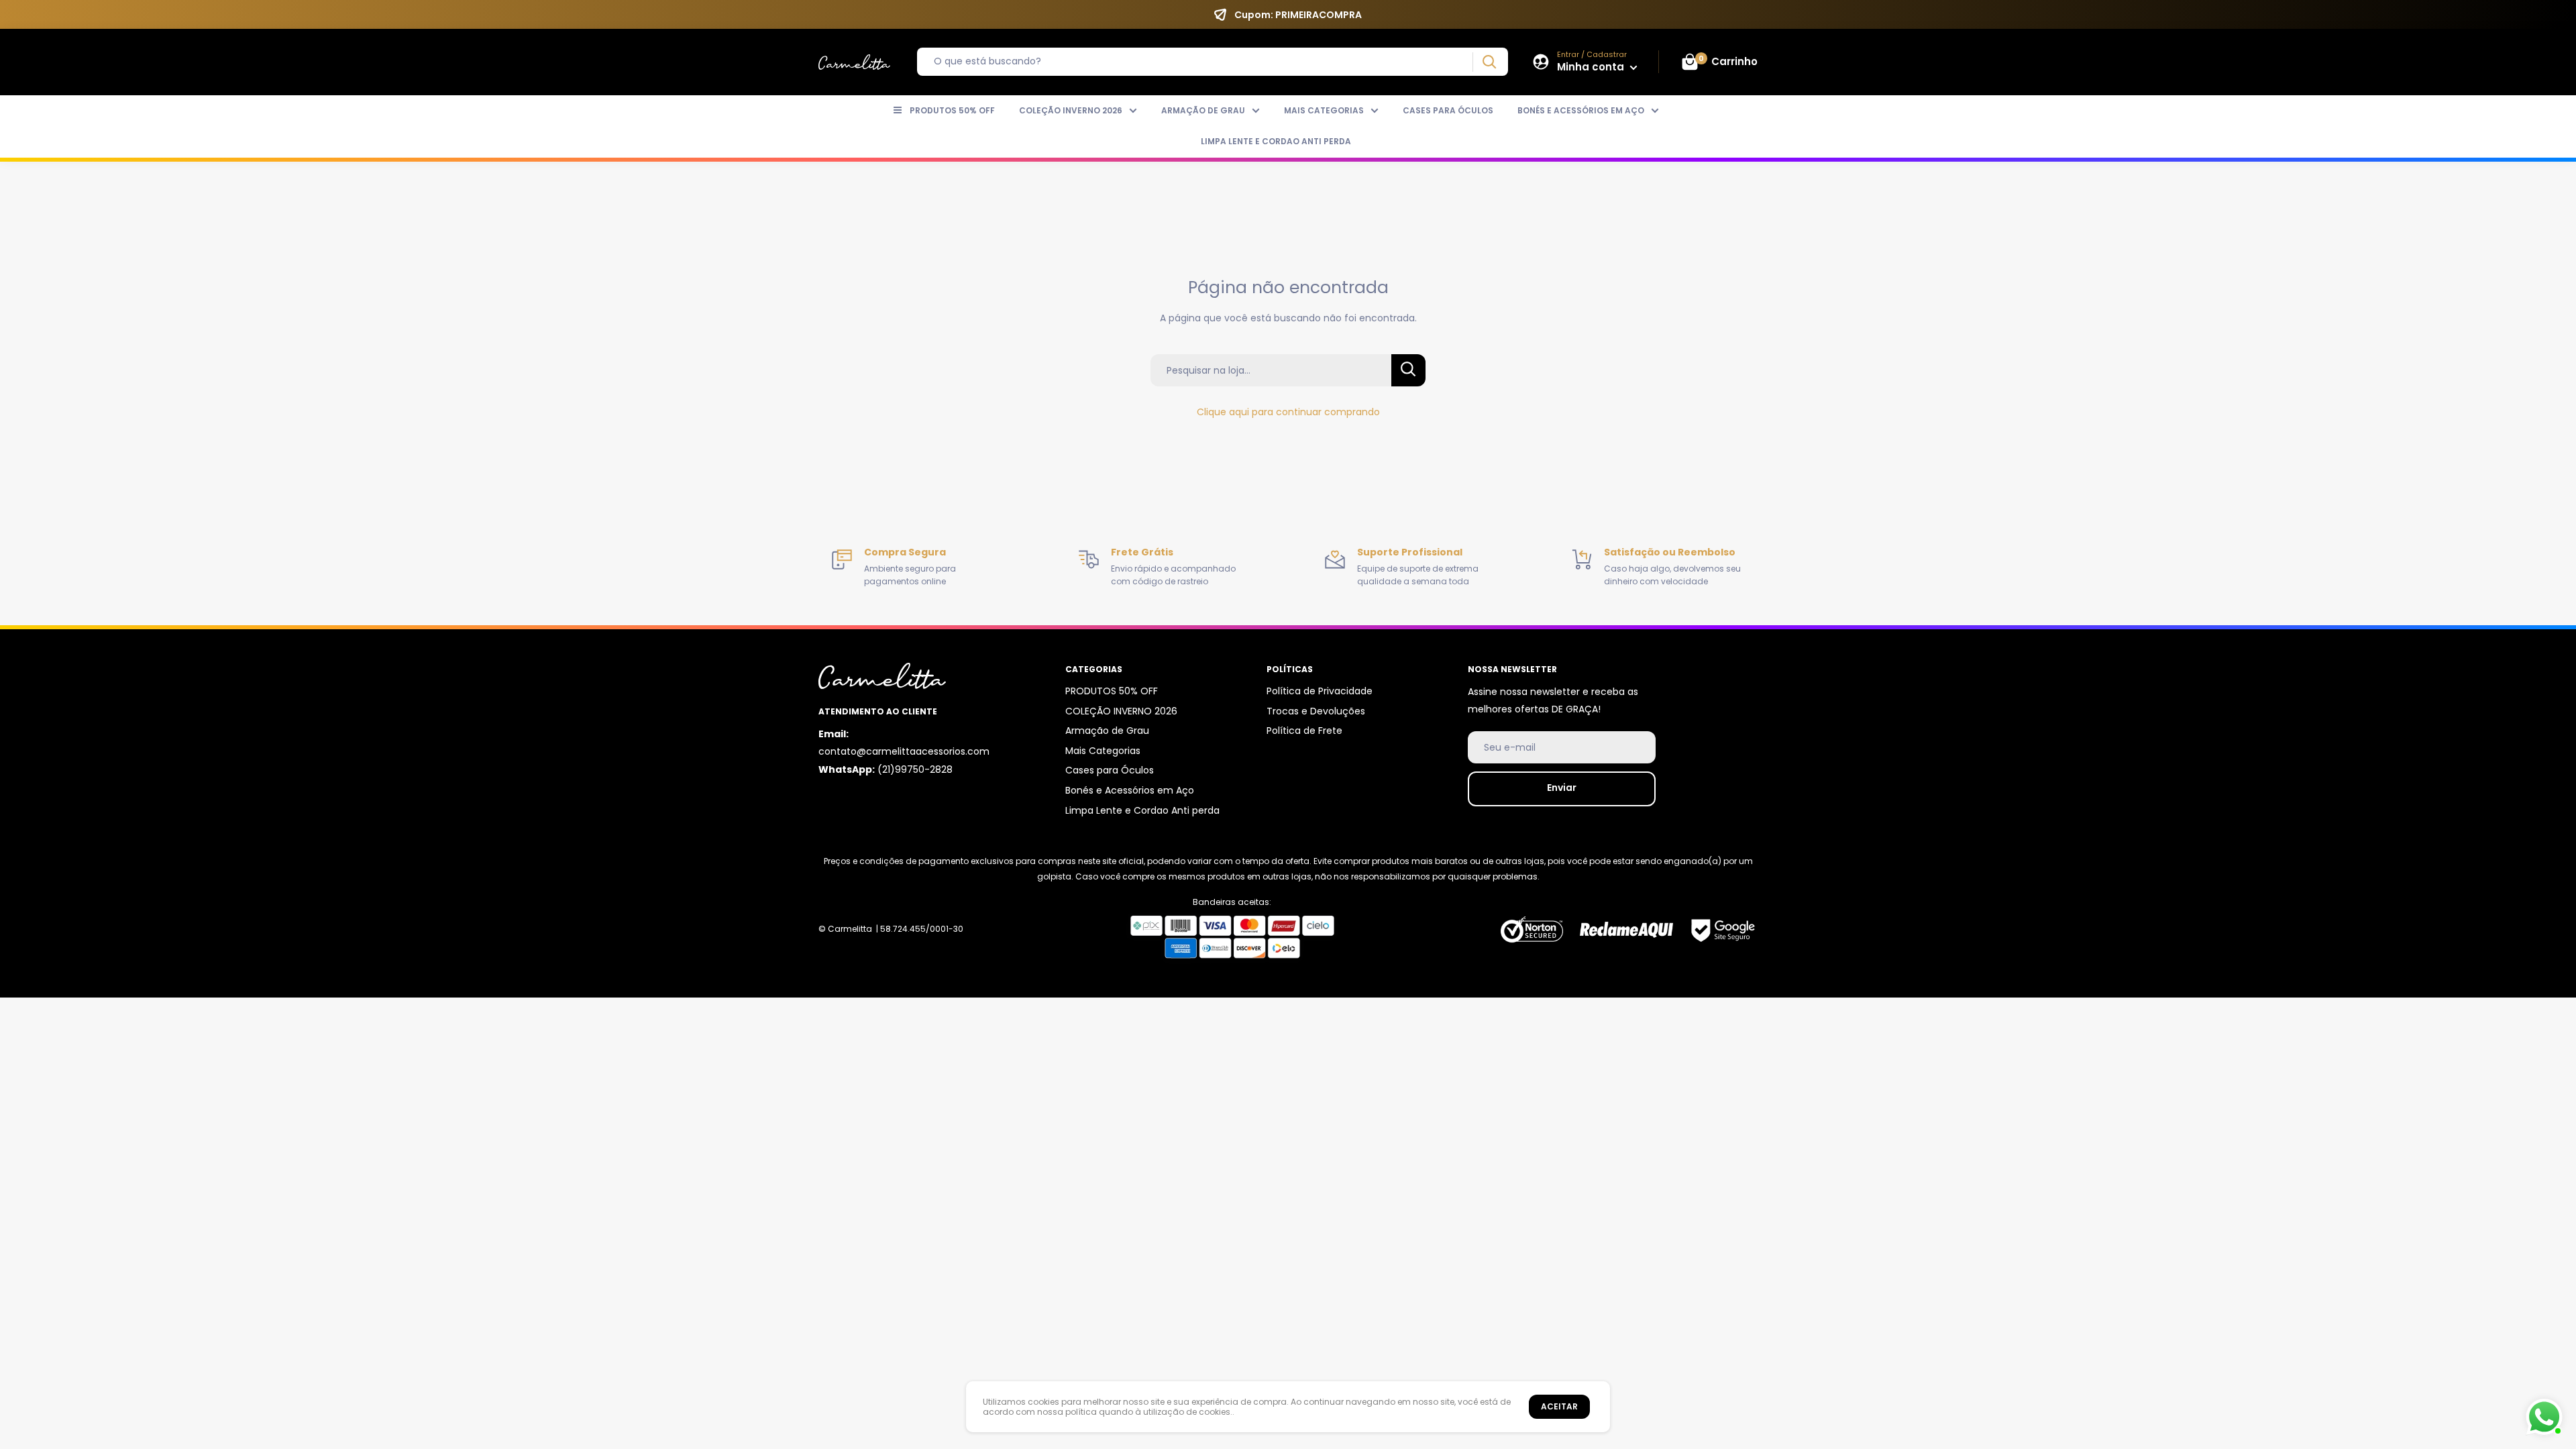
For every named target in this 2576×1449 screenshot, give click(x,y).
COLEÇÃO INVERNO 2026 (1071, 110)
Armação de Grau (1203, 110)
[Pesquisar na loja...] (1408, 370)
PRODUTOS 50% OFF (952, 110)
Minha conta (1592, 67)
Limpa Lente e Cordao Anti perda (1276, 141)
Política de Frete (1304, 731)
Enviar (1562, 788)
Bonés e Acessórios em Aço (1581, 110)
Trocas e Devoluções (1316, 711)
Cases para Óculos (1448, 110)
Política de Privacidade (1320, 691)
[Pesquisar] (1489, 62)
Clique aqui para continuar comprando (1288, 412)
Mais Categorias (1324, 110)
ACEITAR (1559, 1406)
